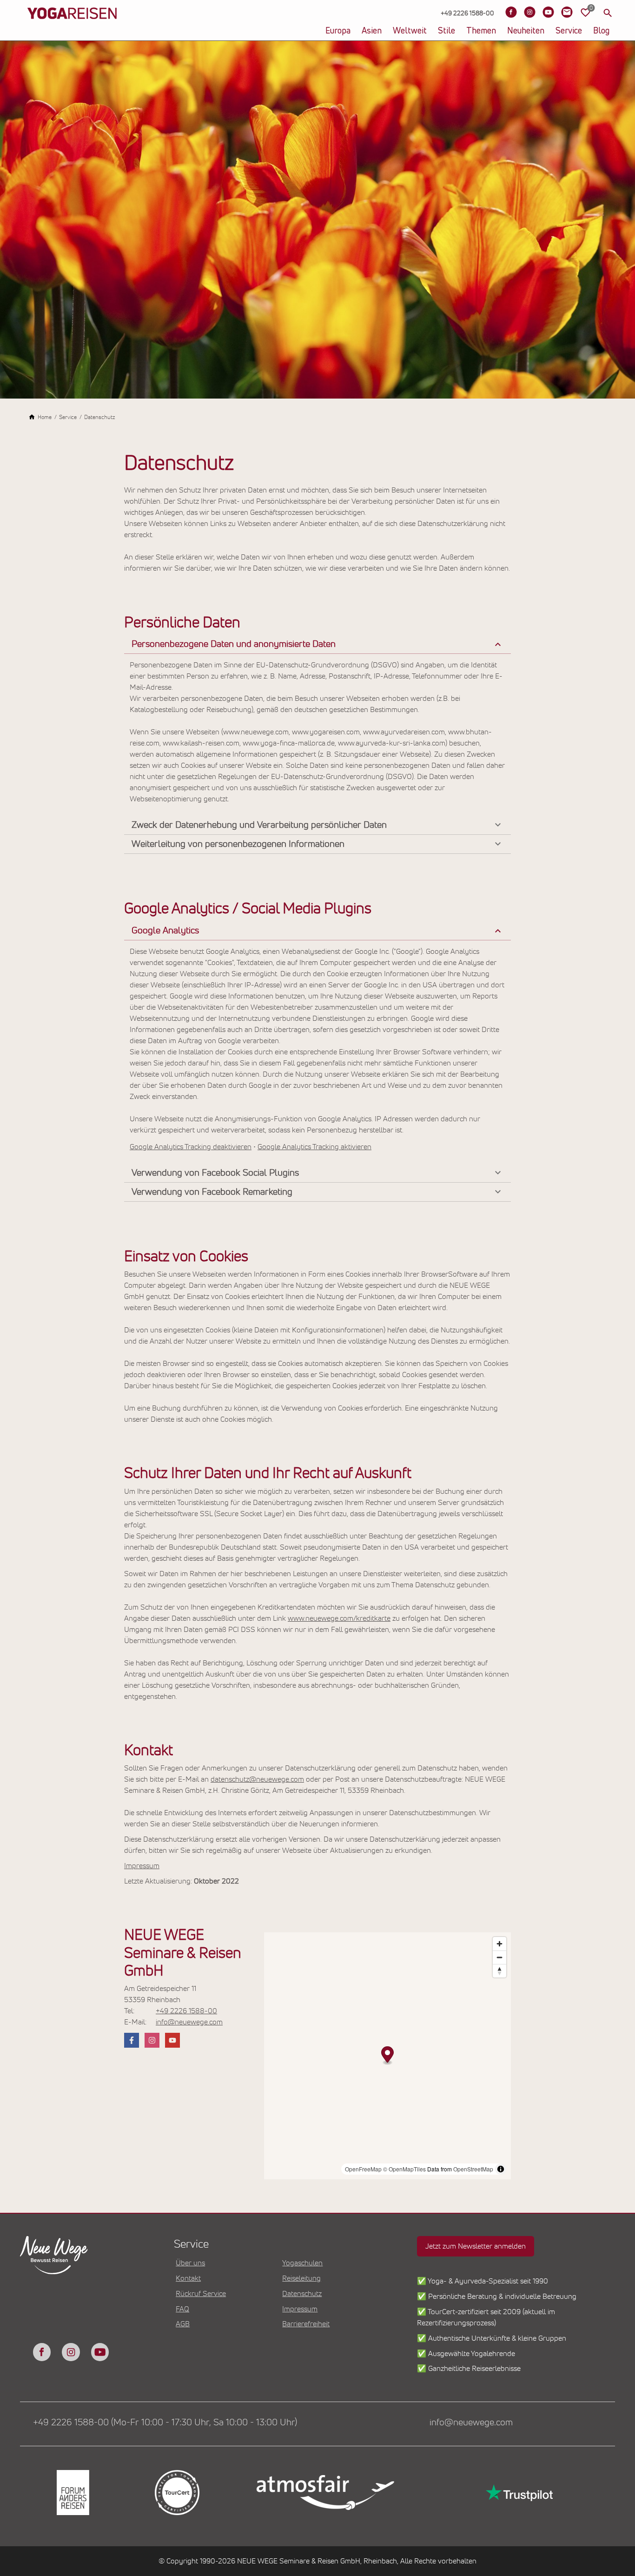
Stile (446, 31)
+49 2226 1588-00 (186, 2011)
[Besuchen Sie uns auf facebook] (132, 2040)
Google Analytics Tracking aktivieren (314, 1147)
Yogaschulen (302, 2263)
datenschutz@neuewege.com (257, 1779)
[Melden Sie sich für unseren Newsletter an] (567, 12)
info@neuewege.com (189, 2022)
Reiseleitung (301, 2278)
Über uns (190, 2263)
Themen (481, 31)
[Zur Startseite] (72, 28)
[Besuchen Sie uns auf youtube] (172, 2040)
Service (569, 31)
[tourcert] (176, 2493)
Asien (372, 31)
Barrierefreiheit (306, 2324)
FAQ (182, 2309)
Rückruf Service (201, 2294)
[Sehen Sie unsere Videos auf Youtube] (548, 12)
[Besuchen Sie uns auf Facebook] (511, 12)
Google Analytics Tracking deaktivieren (191, 1147)
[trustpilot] (518, 2493)
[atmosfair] (325, 2493)
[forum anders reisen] (72, 2493)
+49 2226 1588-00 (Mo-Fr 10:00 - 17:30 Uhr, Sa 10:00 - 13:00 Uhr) (165, 2423)
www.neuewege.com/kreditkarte (339, 1618)
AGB (183, 2324)
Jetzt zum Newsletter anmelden (476, 2246)
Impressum (142, 1866)
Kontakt (188, 2278)
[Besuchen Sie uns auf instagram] (152, 2040)
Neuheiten (526, 31)
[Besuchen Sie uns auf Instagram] (529, 12)
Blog (601, 31)
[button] (317, 644)
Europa (338, 31)
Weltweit (410, 31)
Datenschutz (302, 2294)
